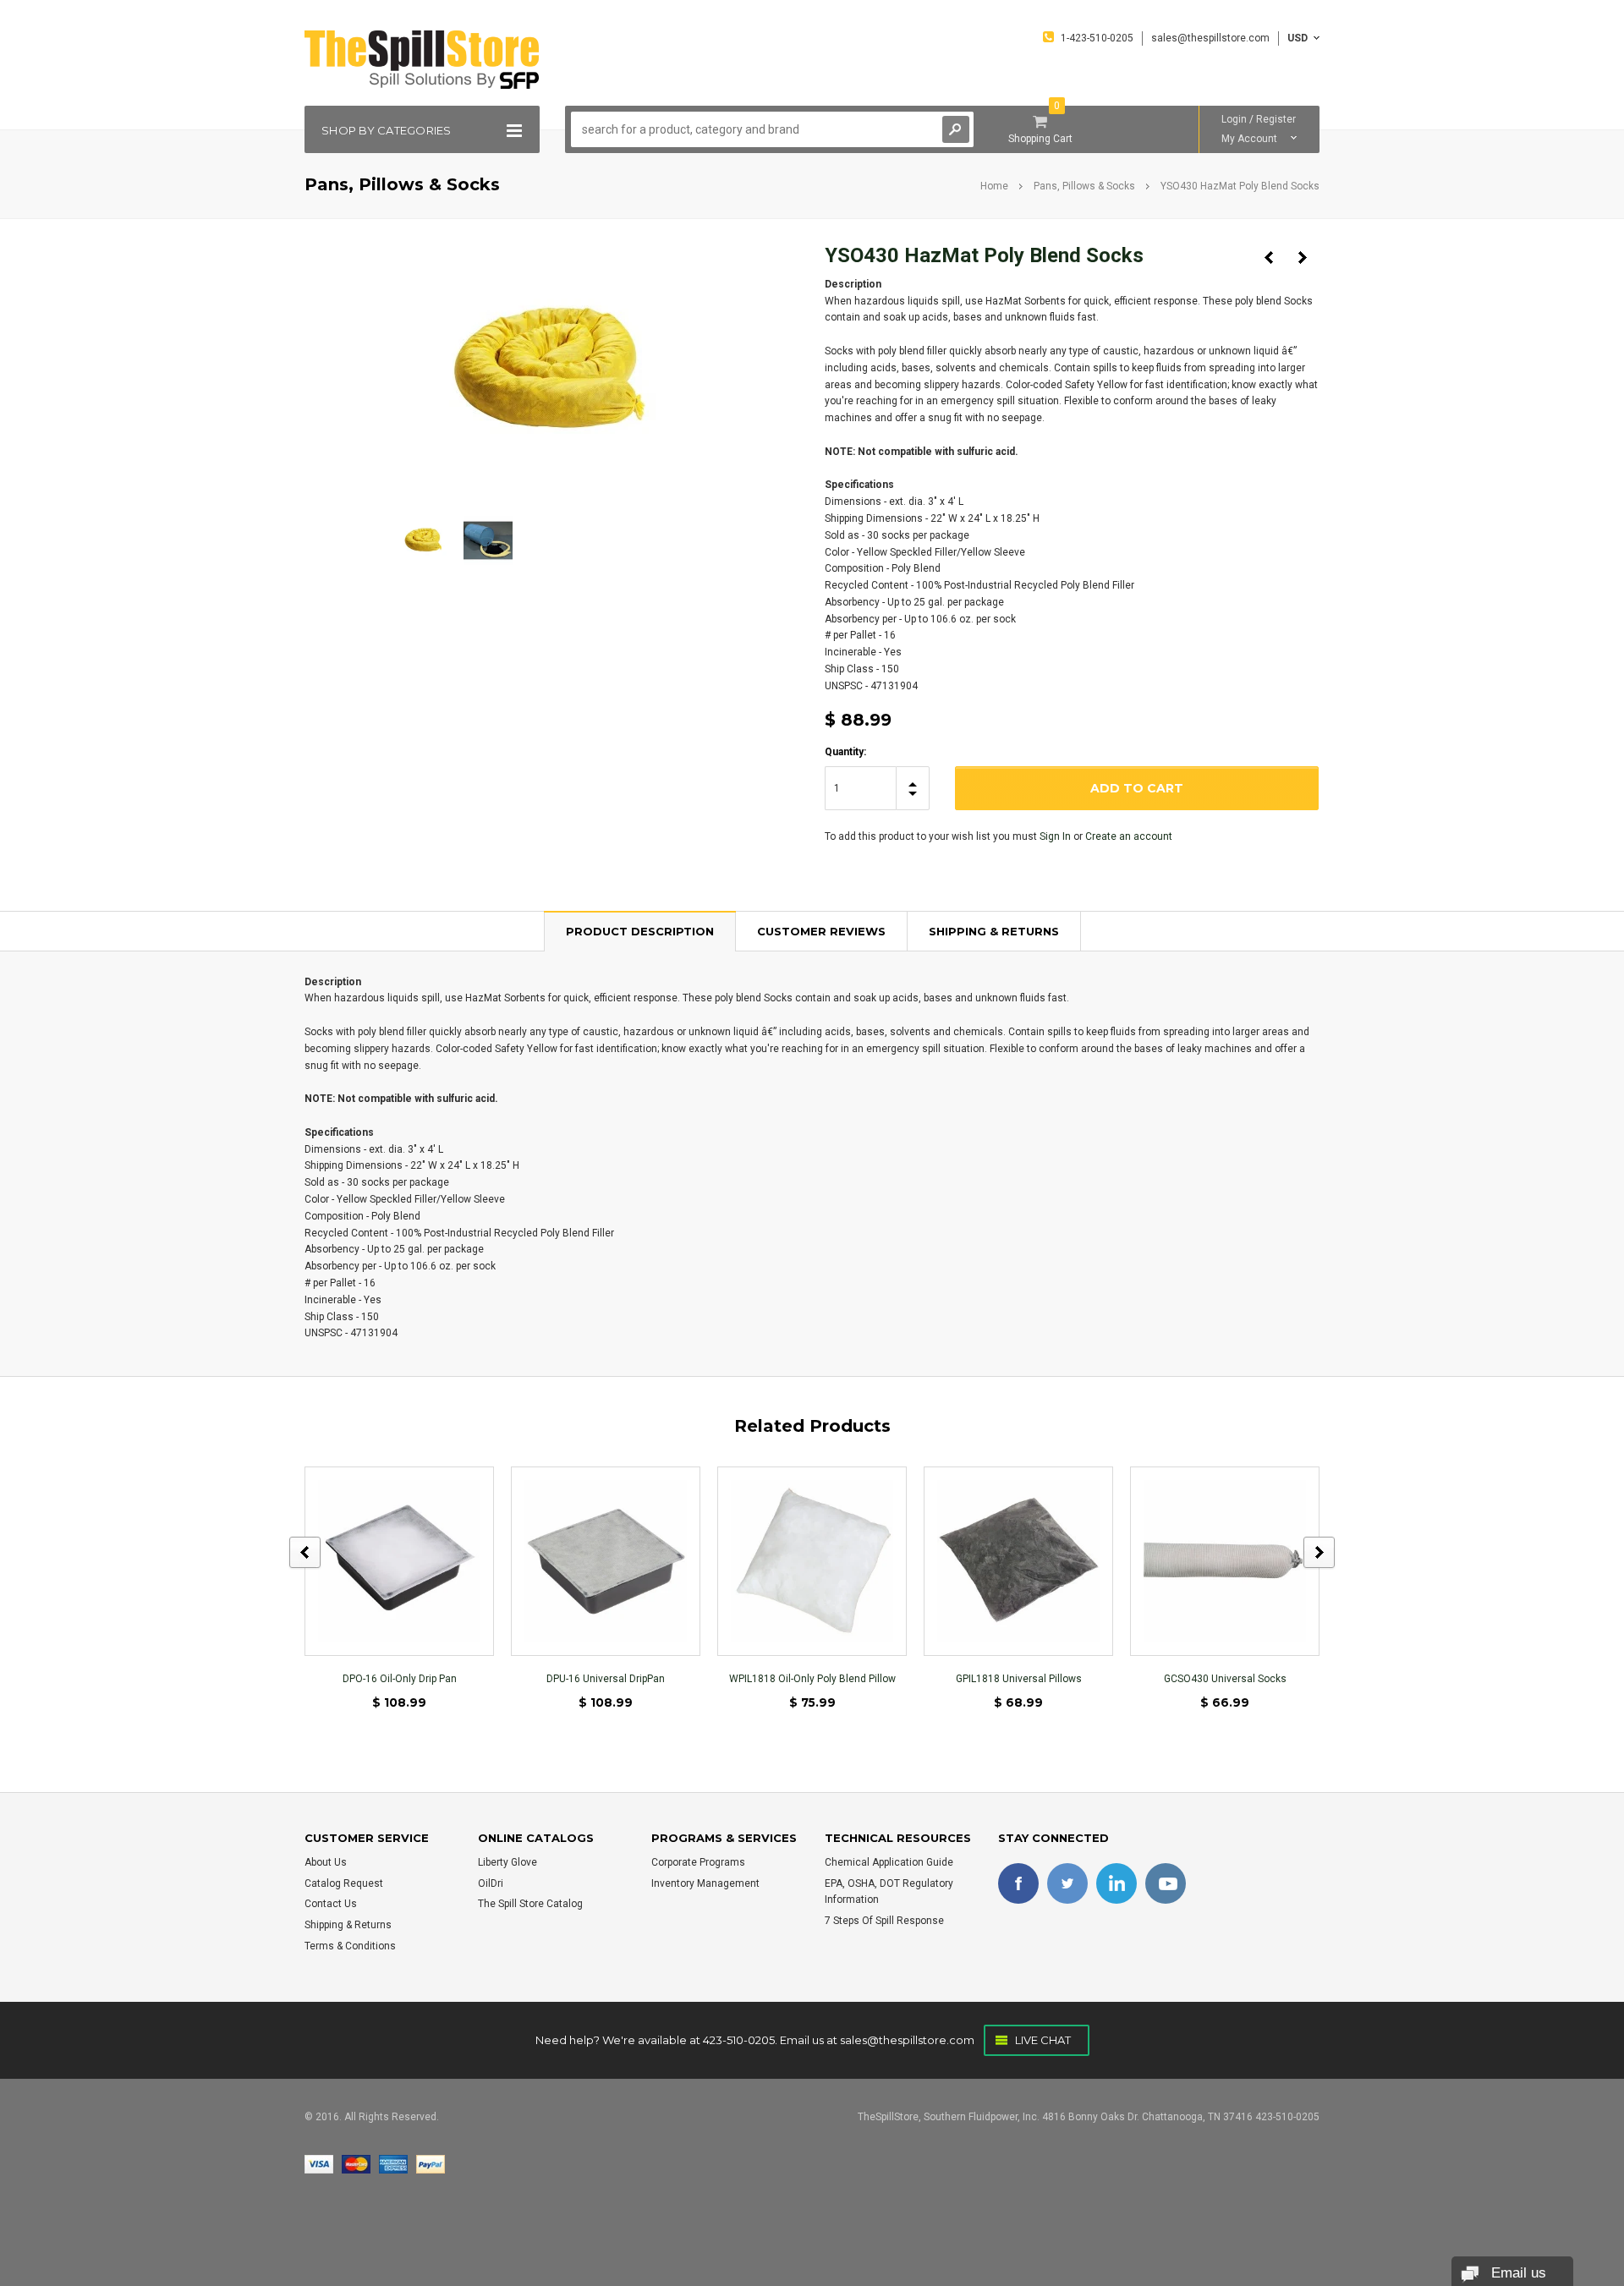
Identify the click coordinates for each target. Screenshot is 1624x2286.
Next (1303, 258)
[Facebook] (1018, 1883)
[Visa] (319, 2163)
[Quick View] (399, 1561)
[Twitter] (1067, 1883)
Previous (1269, 258)
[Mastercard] (356, 2163)
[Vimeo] (1116, 1883)
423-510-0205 (739, 2040)
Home (994, 186)
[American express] (393, 2163)
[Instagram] (1166, 1883)
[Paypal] (431, 2163)
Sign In (1055, 836)
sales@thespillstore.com (907, 2040)
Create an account (1129, 836)
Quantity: (845, 752)
